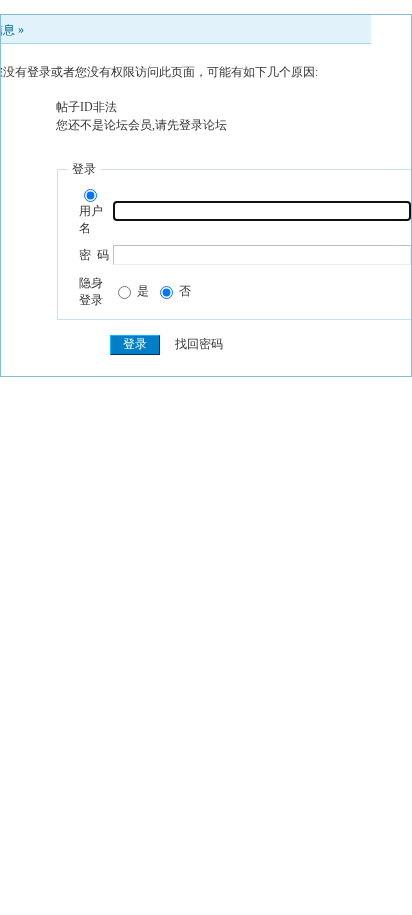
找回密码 (199, 344)
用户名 (91, 219)
